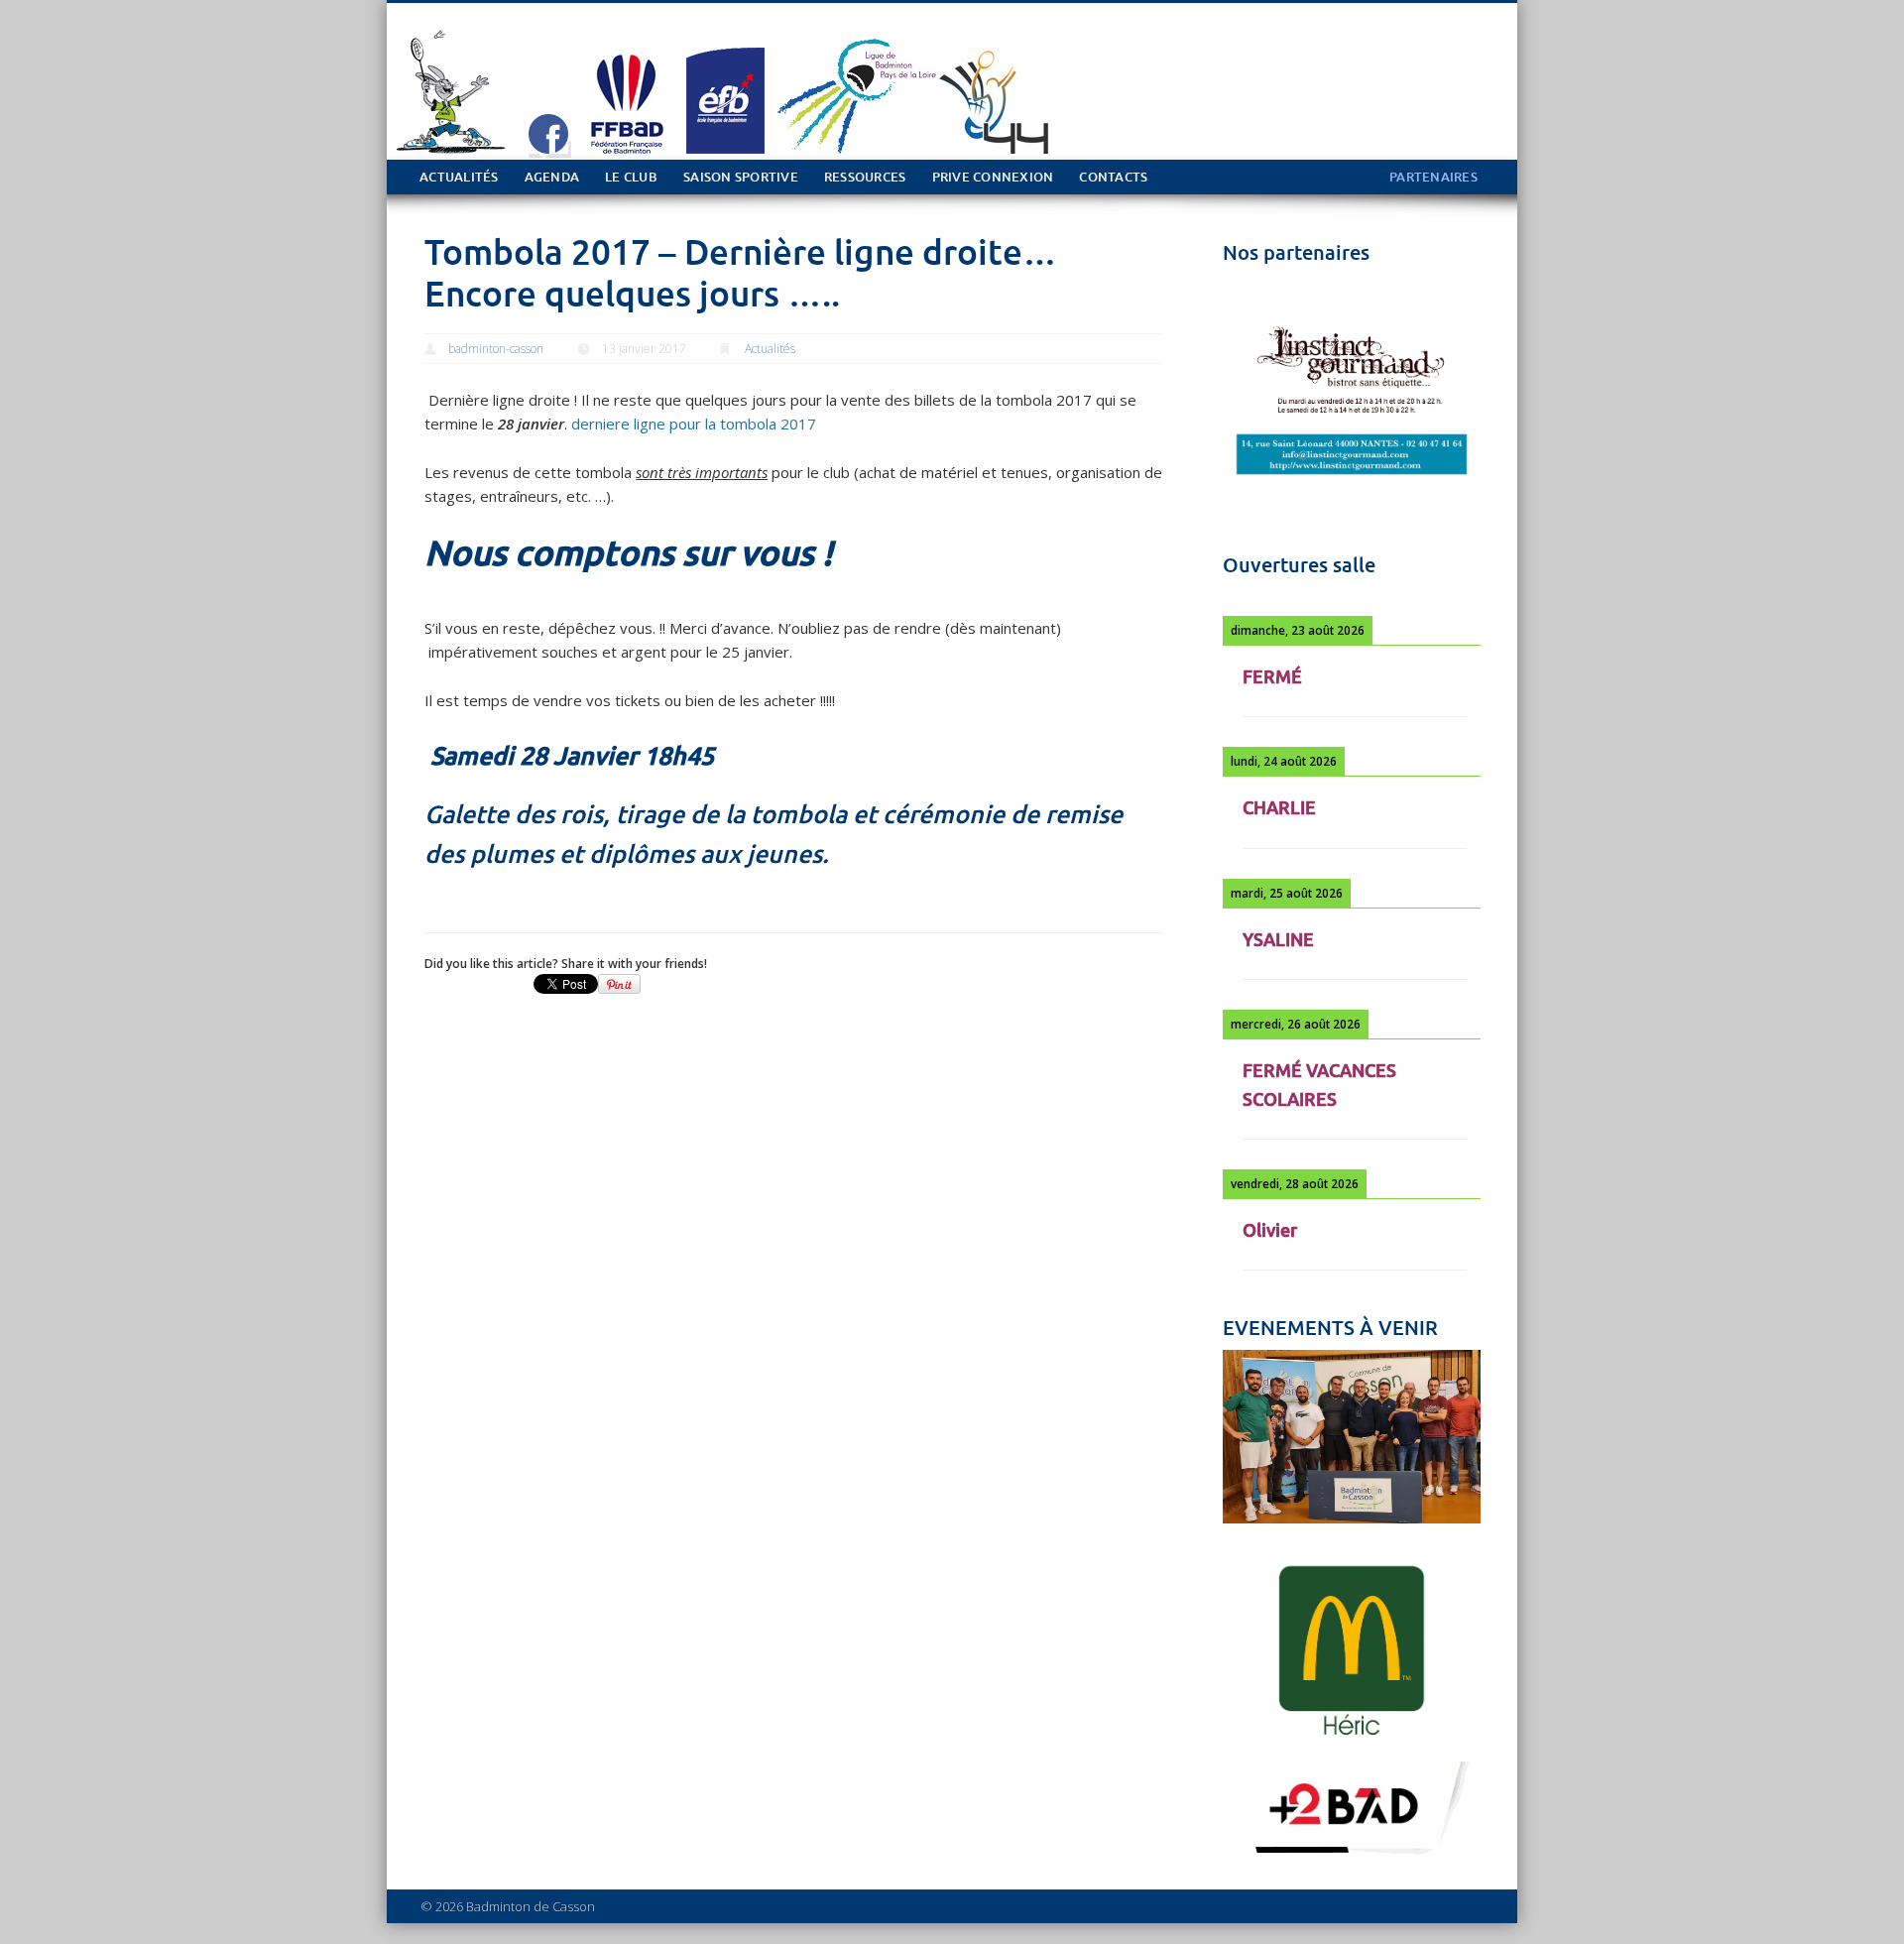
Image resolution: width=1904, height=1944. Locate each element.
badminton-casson (496, 349)
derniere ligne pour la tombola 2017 (694, 424)
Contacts (1113, 177)
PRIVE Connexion (993, 177)
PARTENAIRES (1433, 177)
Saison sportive (741, 177)
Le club (631, 177)
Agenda (552, 177)
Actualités (459, 177)
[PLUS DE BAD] (1352, 1857)
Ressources (865, 177)
